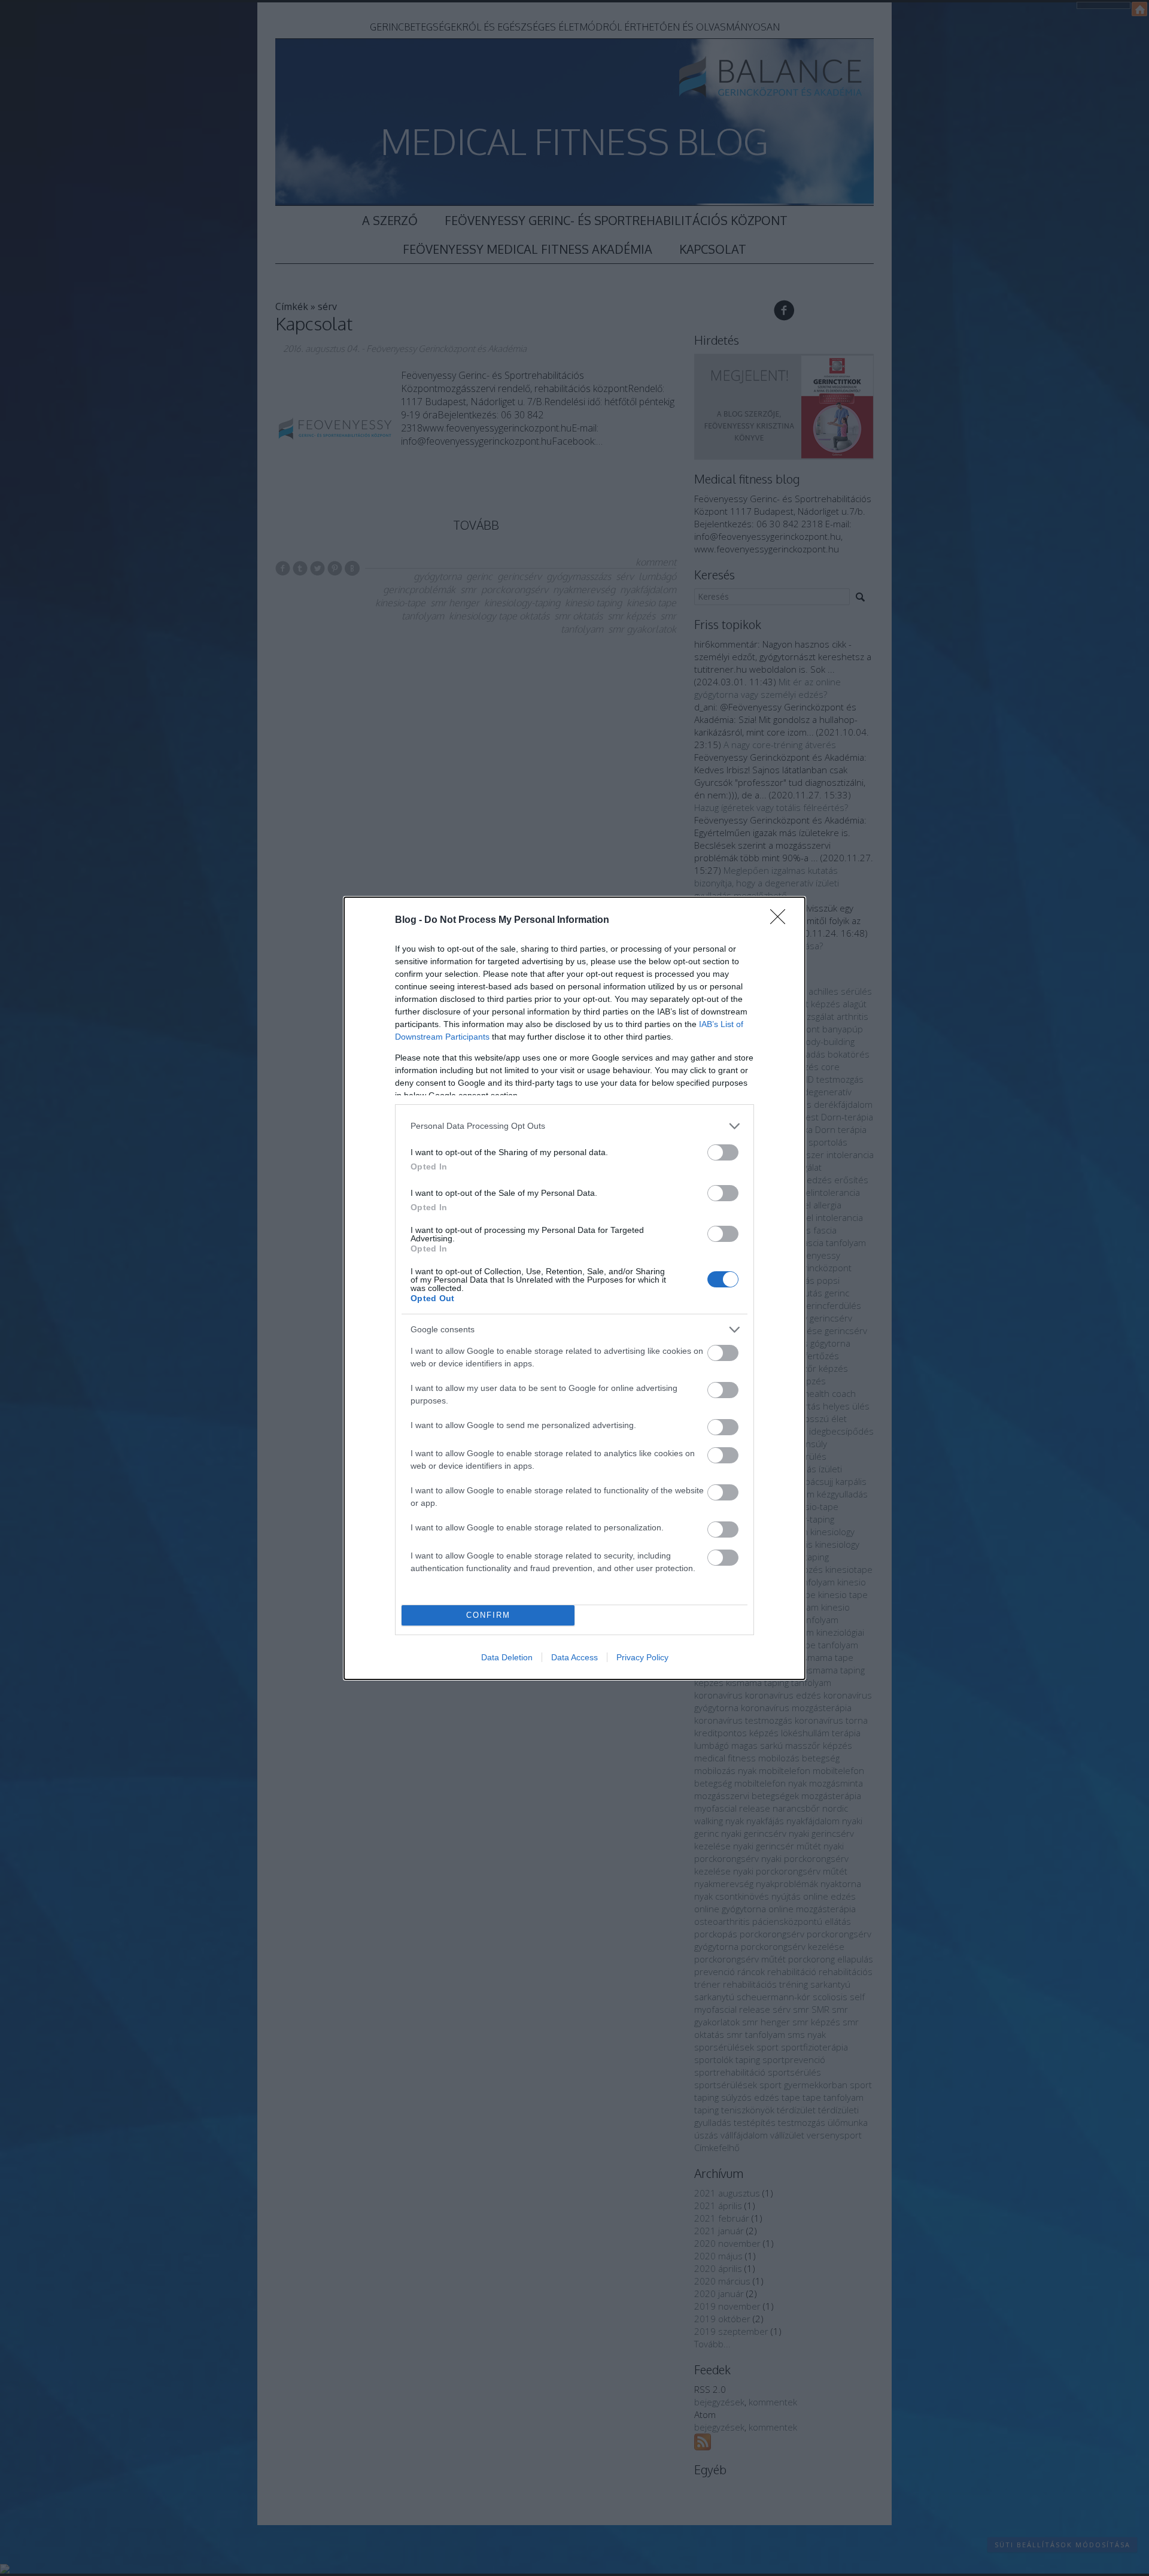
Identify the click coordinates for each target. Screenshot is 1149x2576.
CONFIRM (488, 1615)
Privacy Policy (642, 1657)
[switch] (723, 1152)
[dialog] (574, 1288)
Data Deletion (507, 1657)
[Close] (782, 921)
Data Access (574, 1657)
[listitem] (574, 1126)
